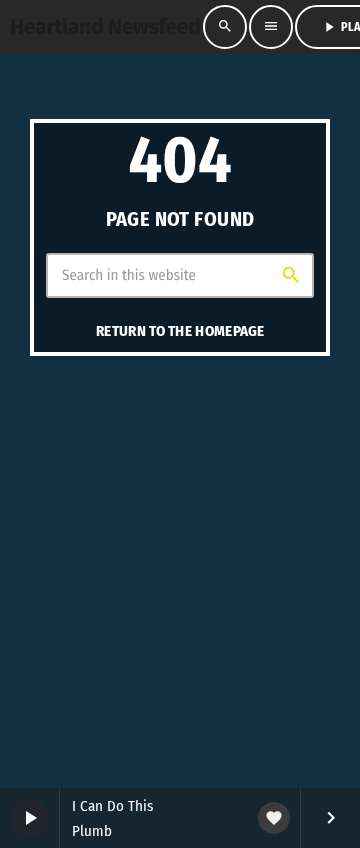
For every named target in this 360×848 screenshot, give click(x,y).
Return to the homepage (180, 331)
